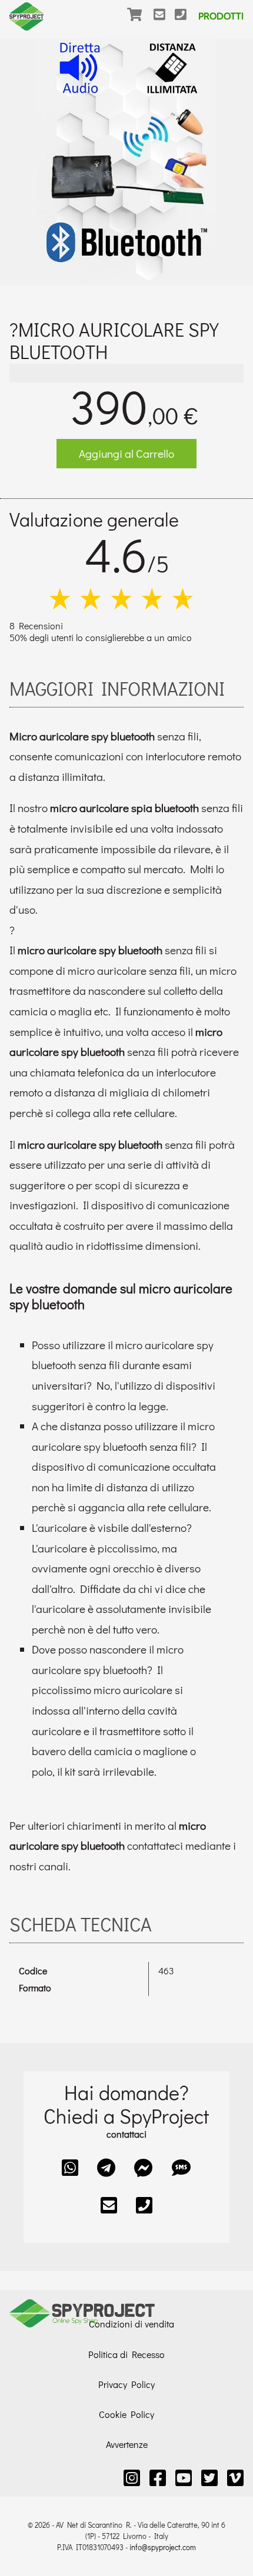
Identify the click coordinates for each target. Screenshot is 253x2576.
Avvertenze (127, 2444)
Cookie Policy (126, 2414)
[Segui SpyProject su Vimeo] (235, 2478)
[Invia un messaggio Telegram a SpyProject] (106, 2167)
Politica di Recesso (126, 2354)
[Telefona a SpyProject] (185, 22)
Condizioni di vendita (132, 2324)
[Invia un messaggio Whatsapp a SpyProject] (70, 2167)
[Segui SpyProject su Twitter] (209, 2478)
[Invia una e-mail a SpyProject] (164, 22)
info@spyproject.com (163, 2547)
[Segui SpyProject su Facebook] (158, 2478)
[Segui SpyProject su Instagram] (132, 2478)
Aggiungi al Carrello (126, 453)
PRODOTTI (221, 16)
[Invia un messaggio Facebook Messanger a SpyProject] (144, 2167)
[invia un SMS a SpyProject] (181, 2167)
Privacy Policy (126, 2384)
